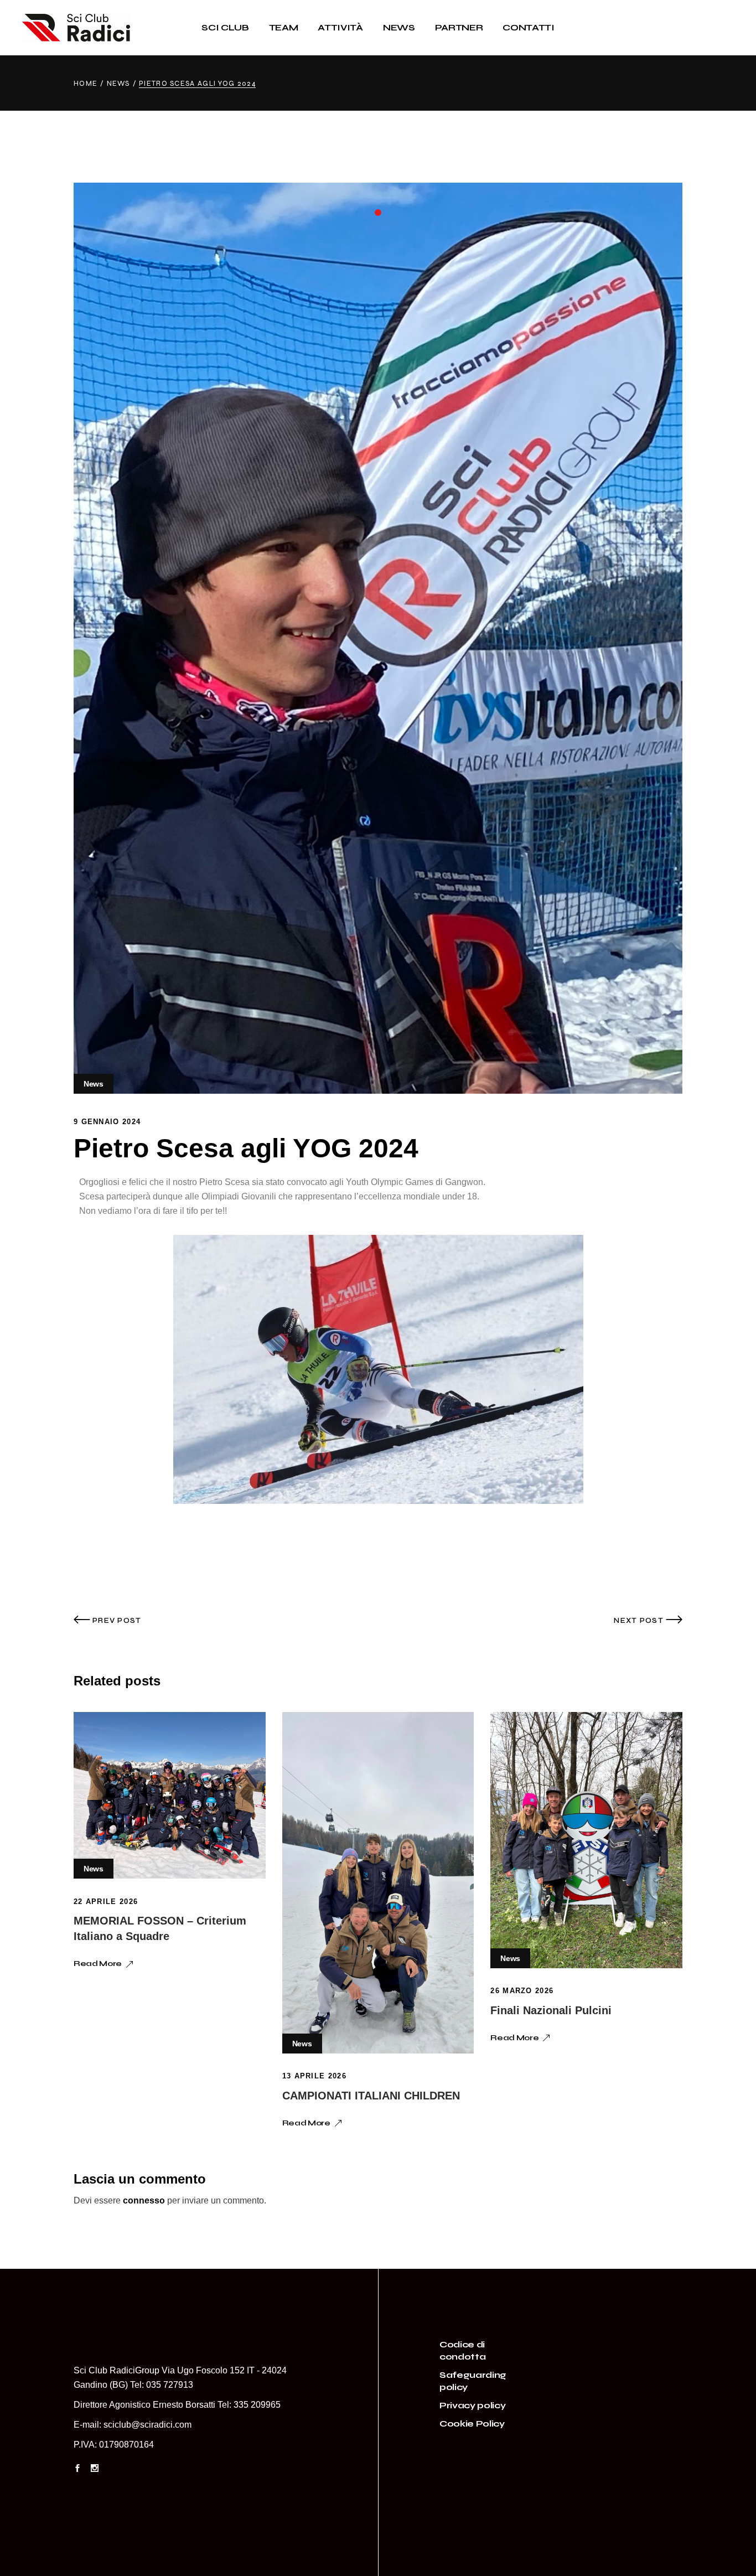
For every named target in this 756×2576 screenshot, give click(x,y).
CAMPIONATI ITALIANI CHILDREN (371, 2096)
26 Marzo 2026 (522, 1991)
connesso (144, 2200)
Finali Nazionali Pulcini (551, 2010)
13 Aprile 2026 (314, 2076)
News (118, 84)
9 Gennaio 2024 (107, 1122)
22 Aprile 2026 (106, 1902)
